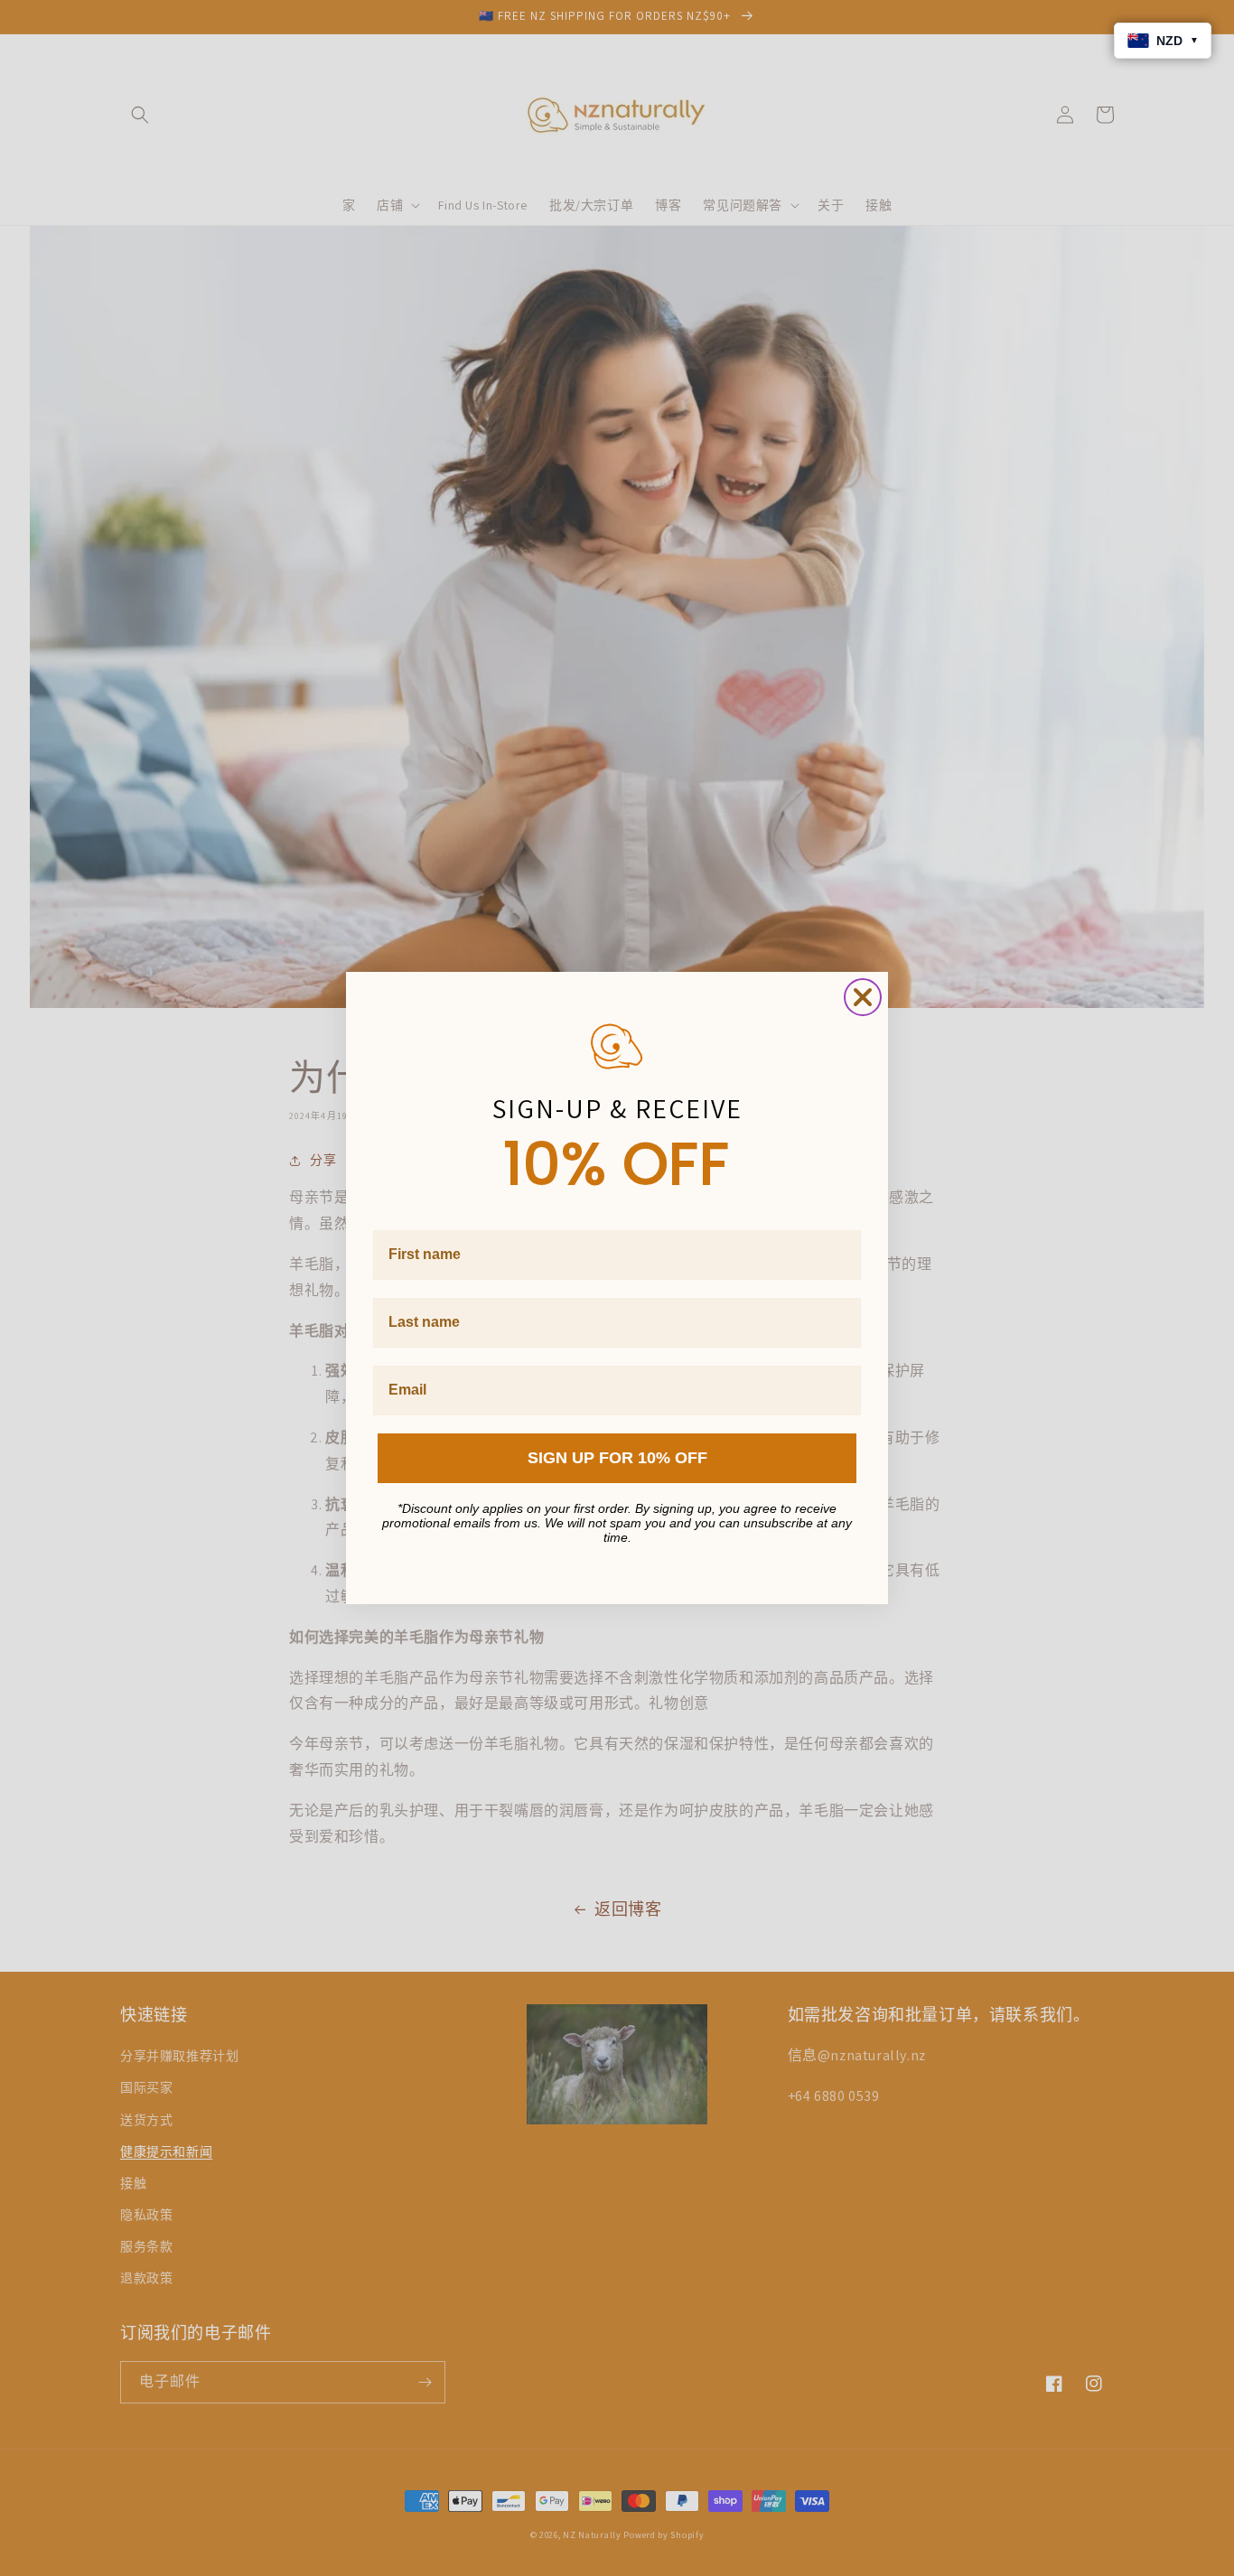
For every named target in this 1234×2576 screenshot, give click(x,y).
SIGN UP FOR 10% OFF (617, 1458)
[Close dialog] (863, 997)
